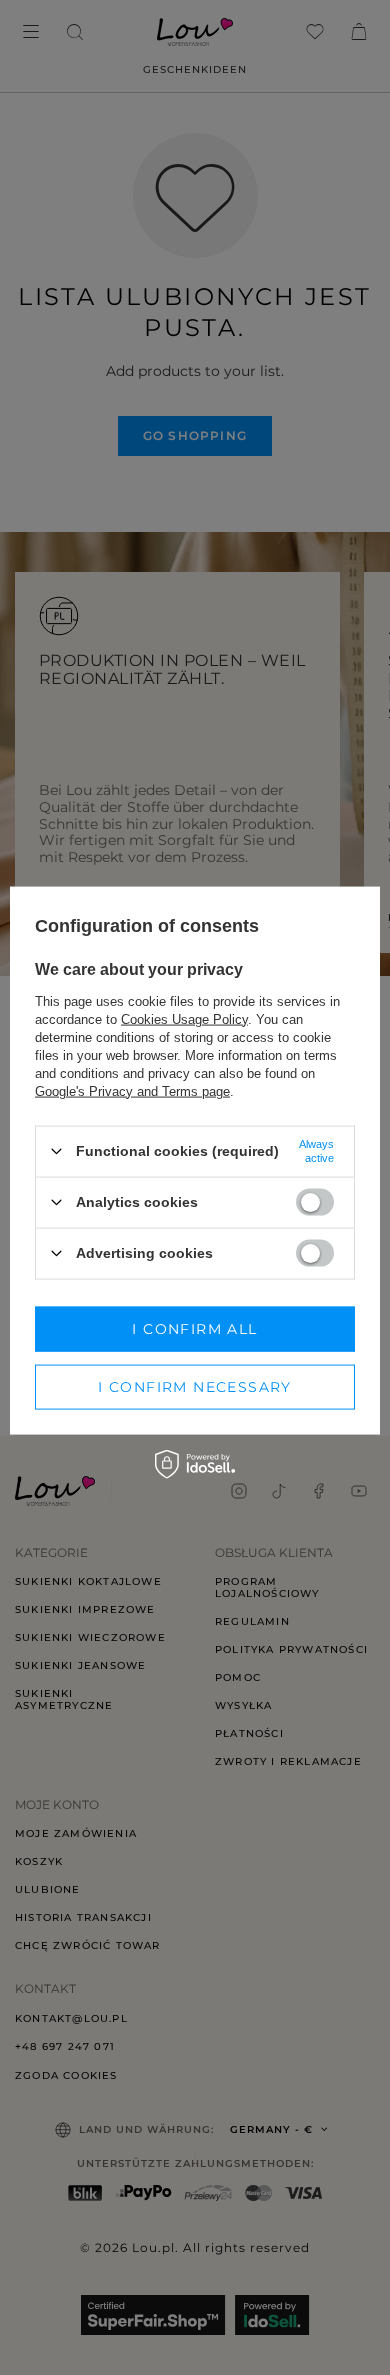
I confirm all (194, 1329)
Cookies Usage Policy (184, 1018)
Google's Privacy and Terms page (132, 1090)
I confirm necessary (195, 1387)
